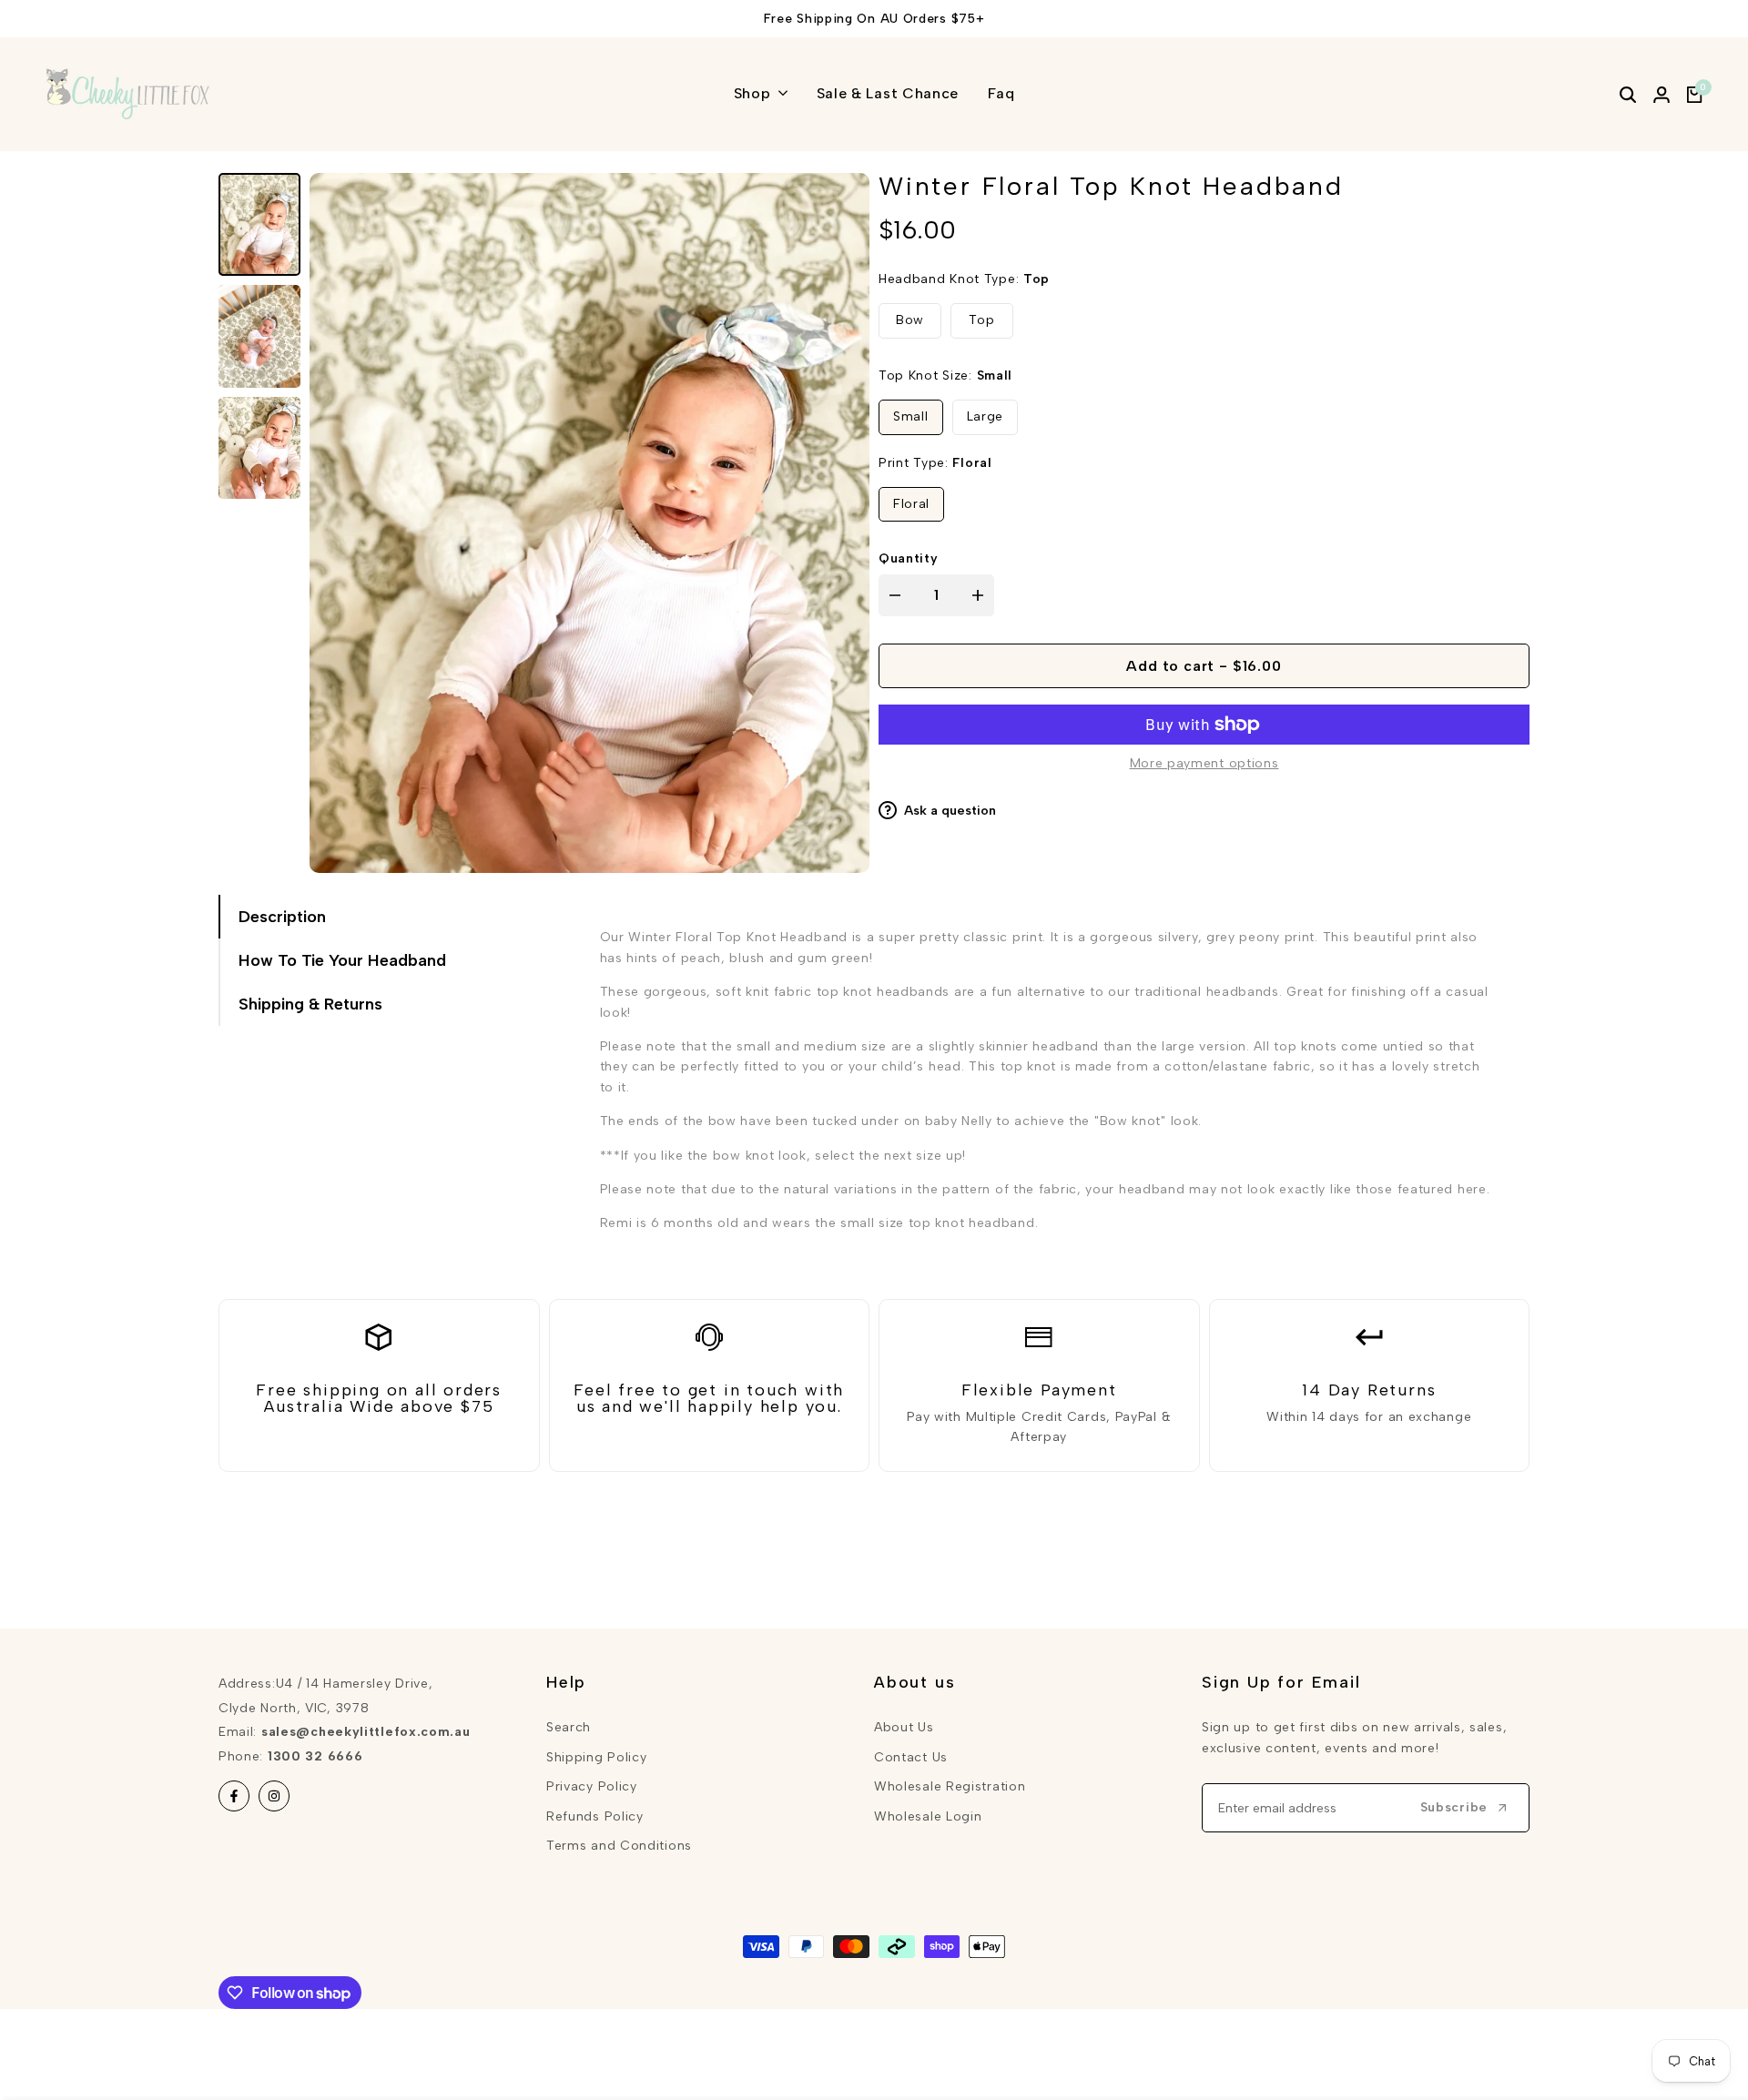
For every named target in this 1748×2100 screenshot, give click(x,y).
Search (569, 1727)
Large (986, 417)
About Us (904, 1727)
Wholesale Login (928, 1816)
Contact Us (911, 1757)
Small (911, 417)
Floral (911, 504)
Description (282, 917)
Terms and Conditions (619, 1846)
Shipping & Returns (310, 1004)
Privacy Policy (592, 1786)
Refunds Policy (595, 1816)
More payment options (1204, 763)
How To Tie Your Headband (342, 960)
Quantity (909, 559)
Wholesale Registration (950, 1786)
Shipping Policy (597, 1757)
